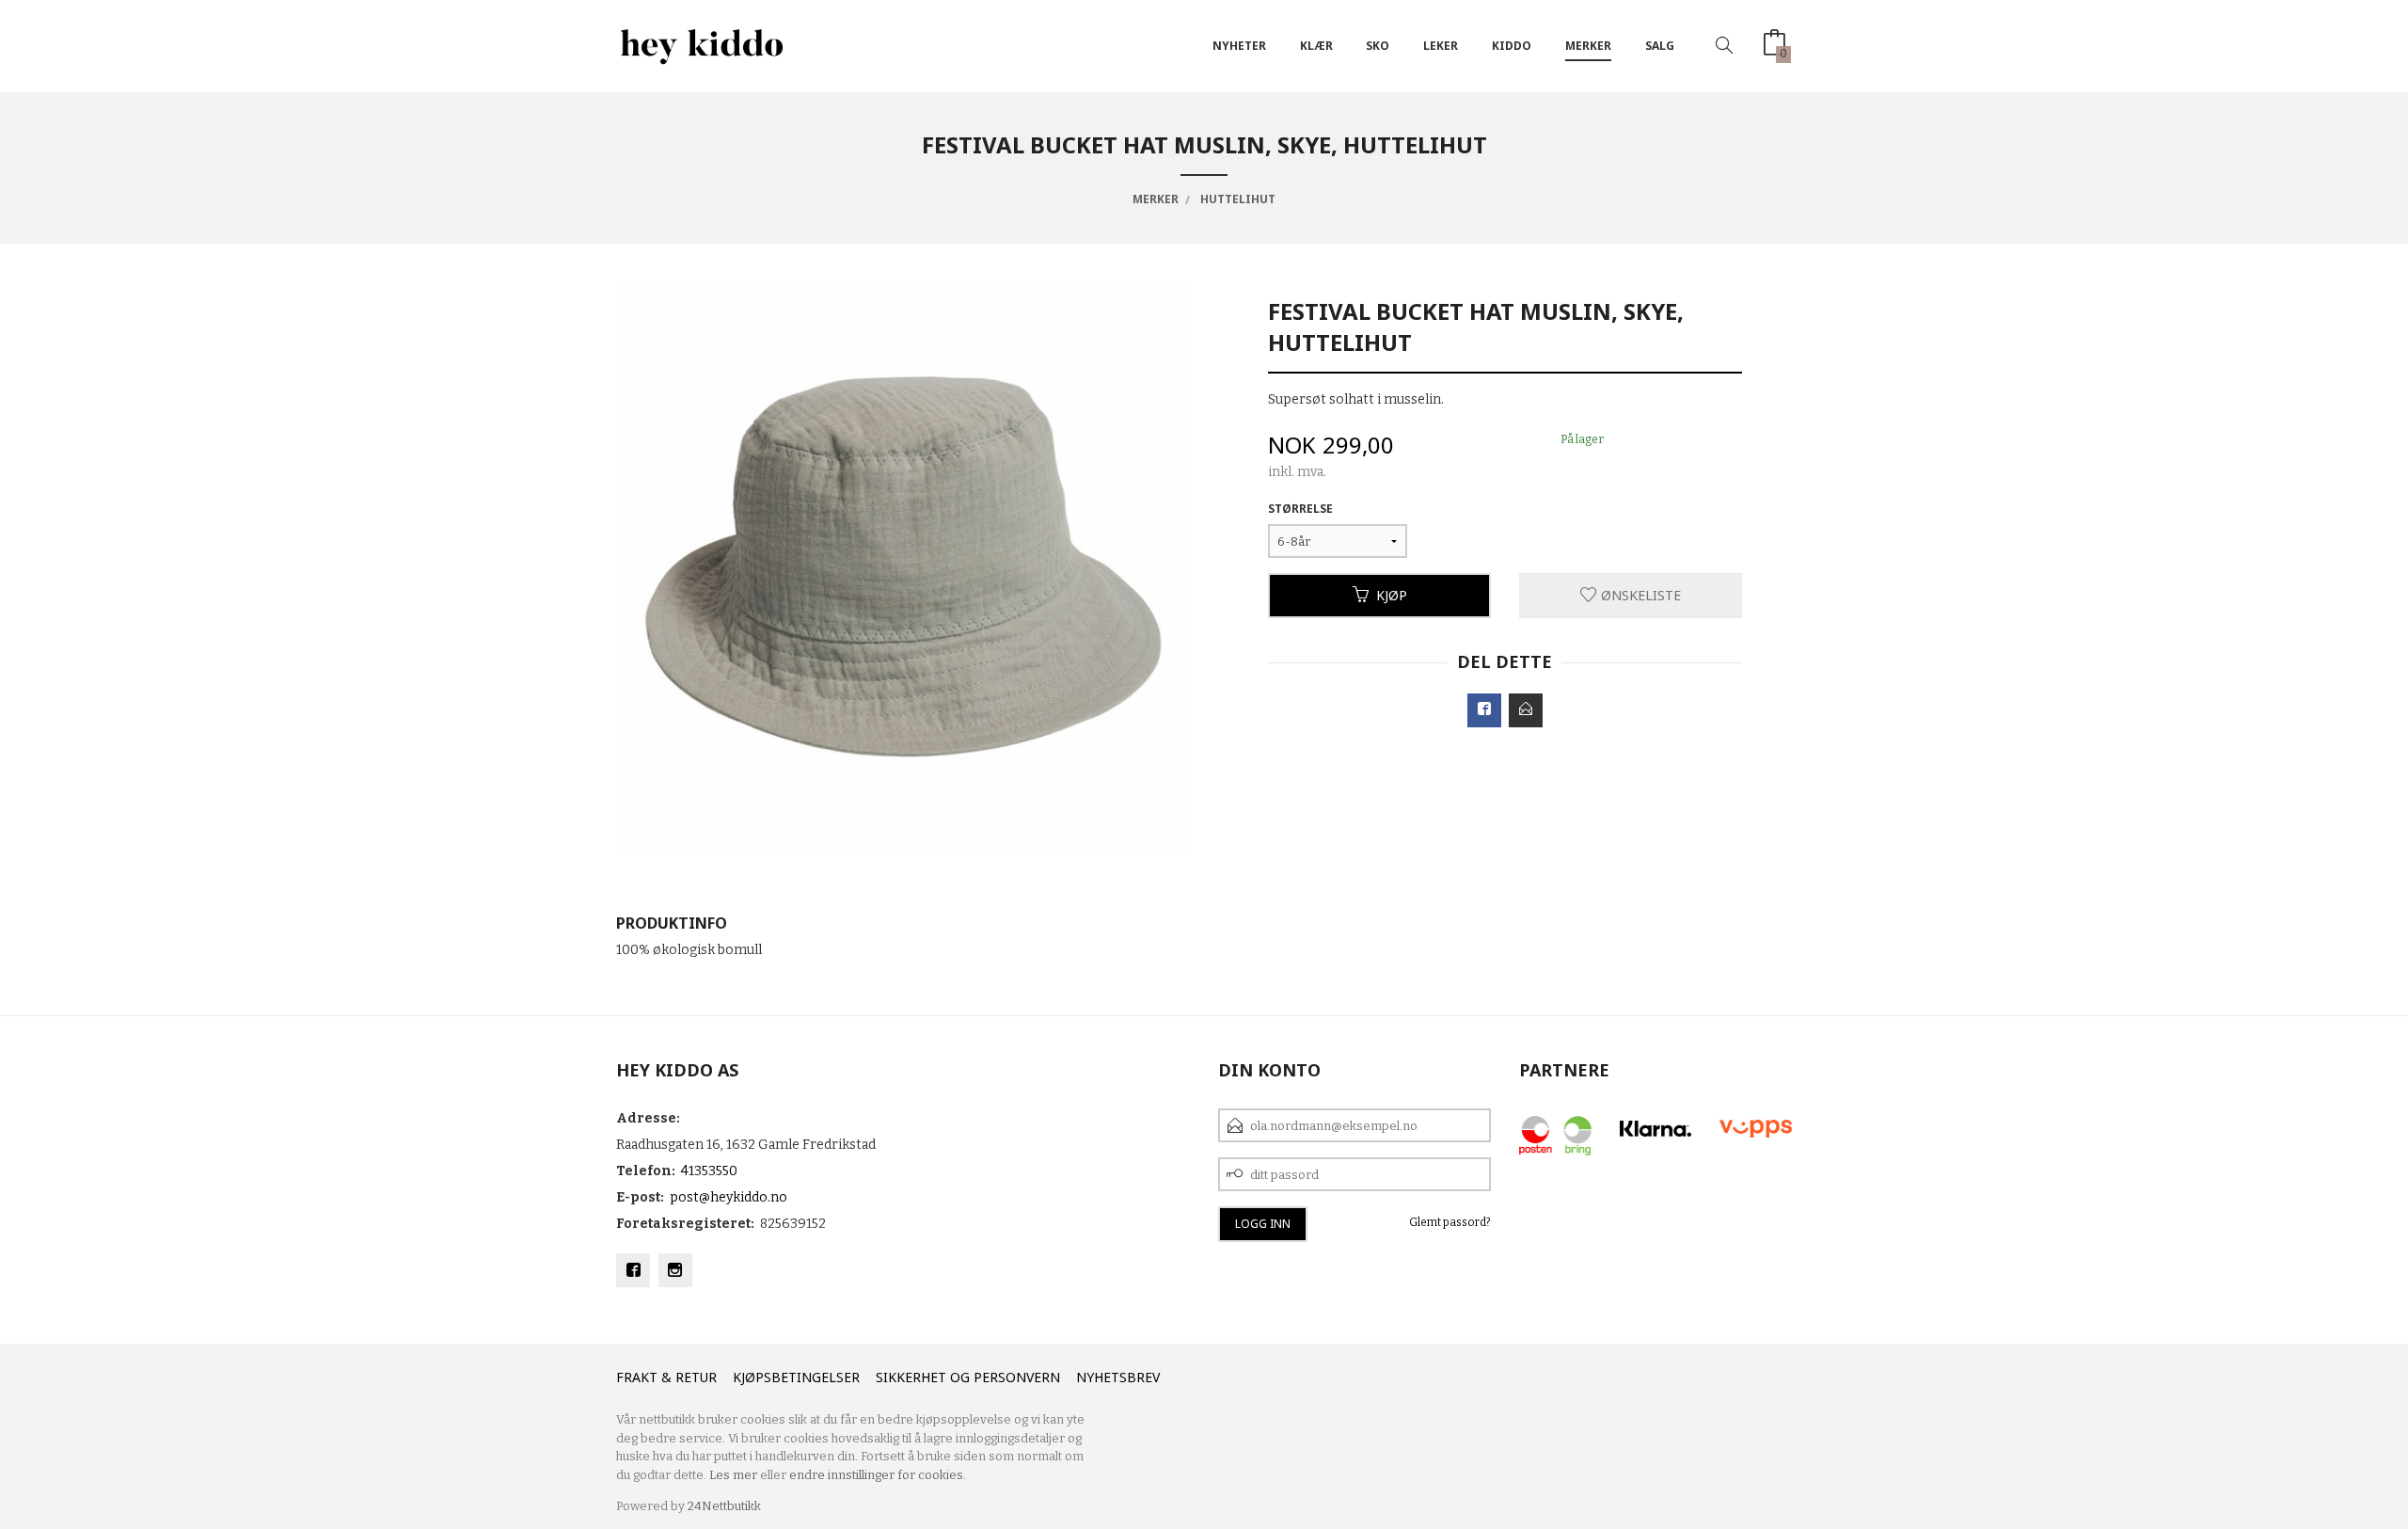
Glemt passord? (1450, 1222)
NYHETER (1239, 46)
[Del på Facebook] (1484, 710)
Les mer (733, 1475)
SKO (1378, 46)
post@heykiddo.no (729, 1197)
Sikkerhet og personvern (968, 1377)
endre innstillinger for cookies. (878, 1475)
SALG (1660, 46)
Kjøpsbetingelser (796, 1377)
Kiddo (1512, 46)
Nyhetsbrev (1118, 1377)
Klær (1316, 46)
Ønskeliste (1639, 595)
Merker (1588, 46)
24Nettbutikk (724, 1506)
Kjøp (1392, 595)
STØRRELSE (1300, 509)
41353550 (709, 1171)
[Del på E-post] (1526, 710)
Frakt (637, 1377)
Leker (1441, 46)
